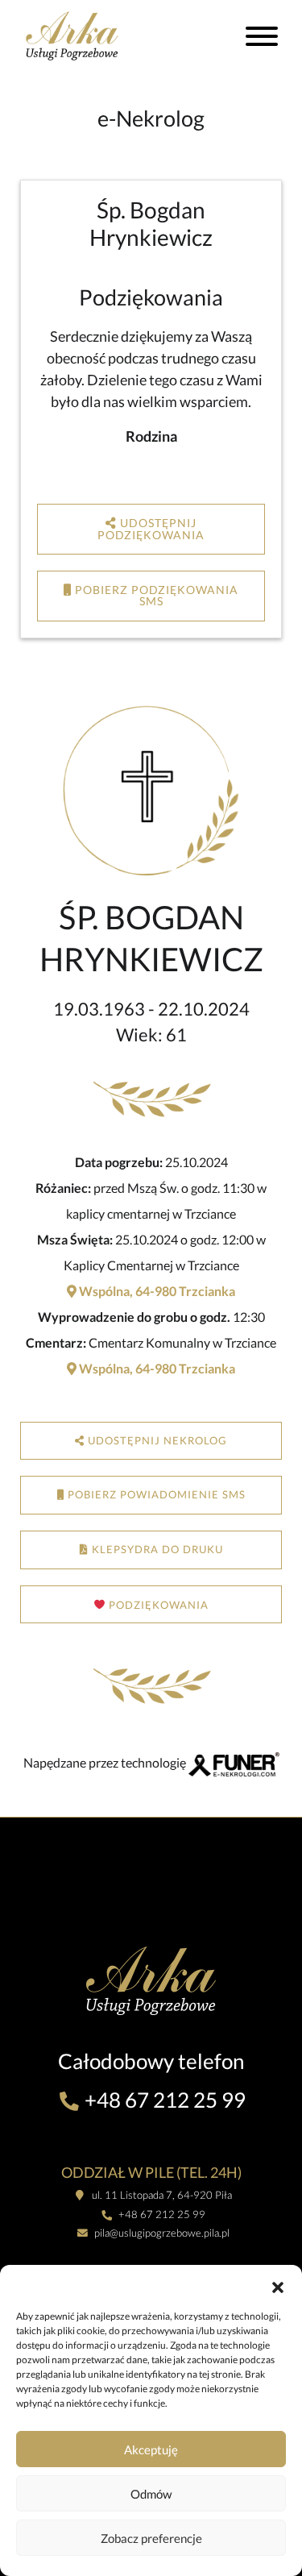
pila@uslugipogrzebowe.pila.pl (161, 2233)
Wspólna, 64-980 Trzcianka (156, 1291)
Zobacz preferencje (151, 2538)
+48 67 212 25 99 (163, 2100)
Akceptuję (151, 2449)
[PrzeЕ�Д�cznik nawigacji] (262, 39)
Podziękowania (157, 1605)
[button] (278, 2285)
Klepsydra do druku (156, 1549)
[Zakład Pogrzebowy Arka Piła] (90, 35)
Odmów (151, 2494)
